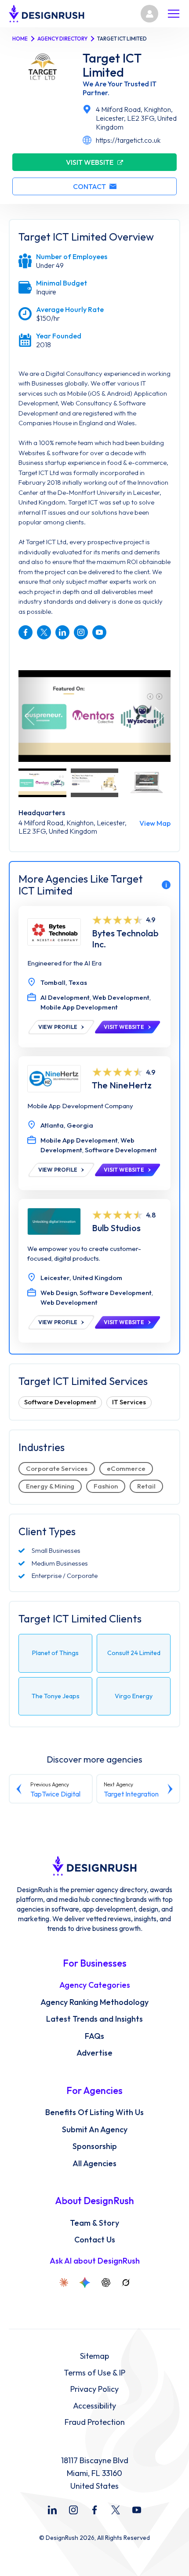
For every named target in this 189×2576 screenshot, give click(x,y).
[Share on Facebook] (25, 632)
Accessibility (94, 2406)
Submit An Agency (95, 2130)
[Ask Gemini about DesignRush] (85, 2283)
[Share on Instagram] (81, 632)
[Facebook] (94, 2510)
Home (20, 39)
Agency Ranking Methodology (94, 2002)
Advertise (94, 2053)
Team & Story (94, 2223)
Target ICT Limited (112, 65)
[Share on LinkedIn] (62, 632)
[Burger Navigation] (174, 14)
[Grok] (126, 2283)
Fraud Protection (95, 2422)
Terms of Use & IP (94, 2373)
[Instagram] (73, 2510)
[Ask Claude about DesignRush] (64, 2283)
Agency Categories (95, 1985)
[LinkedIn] (52, 2510)
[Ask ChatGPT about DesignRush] (106, 2283)
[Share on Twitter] (44, 632)
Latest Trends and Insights (94, 2019)
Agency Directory (62, 39)
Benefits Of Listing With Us (94, 2112)
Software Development (60, 1402)
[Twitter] (116, 2510)
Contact (89, 186)
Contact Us (95, 2240)
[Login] (149, 14)
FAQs (94, 2036)
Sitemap (94, 2356)
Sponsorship (95, 2146)
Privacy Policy (94, 2389)
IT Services (129, 1402)
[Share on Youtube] (99, 632)
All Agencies (94, 2164)
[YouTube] (137, 2510)
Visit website (90, 162)
